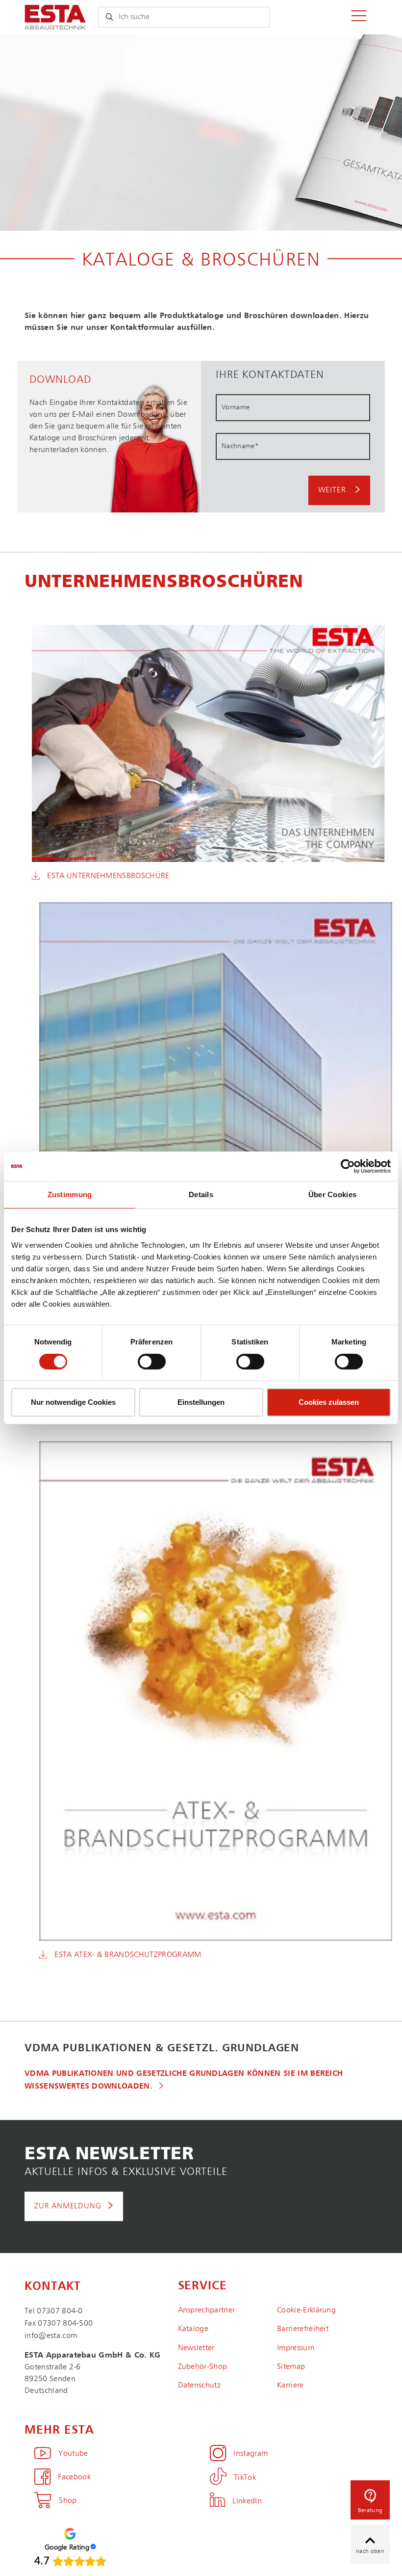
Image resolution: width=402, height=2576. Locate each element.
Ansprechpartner (207, 2310)
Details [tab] (201, 1194)
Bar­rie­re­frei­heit (303, 2329)
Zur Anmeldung (68, 2206)
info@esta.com (51, 2336)
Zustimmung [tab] (70, 1194)
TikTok (245, 2478)
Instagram (251, 2454)
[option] (201, 133)
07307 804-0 (60, 2311)
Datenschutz (200, 2386)
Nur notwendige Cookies (73, 1402)
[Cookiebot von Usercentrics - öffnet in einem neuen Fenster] (348, 1166)
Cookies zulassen (329, 1402)
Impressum (296, 2348)
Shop (68, 2501)
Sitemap (291, 2367)
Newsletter (196, 2348)
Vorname (236, 407)
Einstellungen (201, 1402)
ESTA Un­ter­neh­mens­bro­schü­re (108, 876)
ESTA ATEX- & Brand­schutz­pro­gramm (128, 1955)
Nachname (240, 446)
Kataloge (193, 2329)
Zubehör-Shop (203, 2367)
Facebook (74, 2477)
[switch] (152, 1362)
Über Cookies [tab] (333, 1194)
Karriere (290, 2386)
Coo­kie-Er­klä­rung (306, 2310)
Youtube (73, 2454)
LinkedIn (247, 2501)
